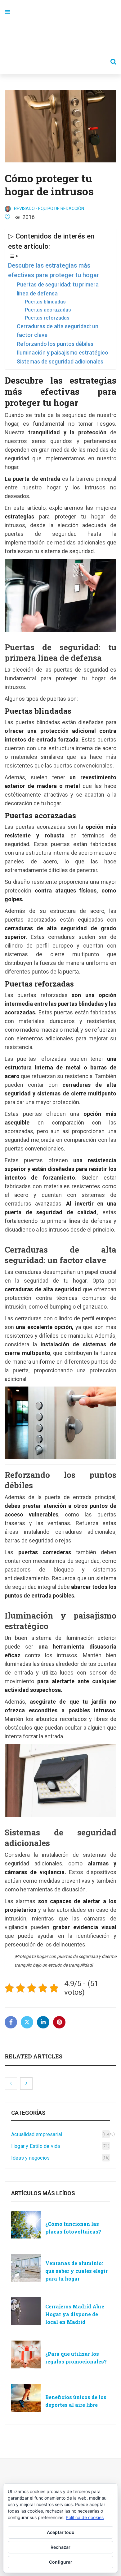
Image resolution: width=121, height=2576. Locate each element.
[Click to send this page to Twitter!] (27, 2022)
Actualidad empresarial (37, 2134)
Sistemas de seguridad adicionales (60, 361)
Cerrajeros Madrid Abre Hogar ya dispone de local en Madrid (75, 2314)
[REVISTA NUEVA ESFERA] (60, 37)
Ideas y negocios (30, 2158)
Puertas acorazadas (48, 310)
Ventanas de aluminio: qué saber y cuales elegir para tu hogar (76, 2271)
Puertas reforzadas (47, 318)
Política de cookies (85, 2517)
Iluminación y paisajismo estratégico (63, 353)
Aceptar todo (61, 2532)
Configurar (61, 2562)
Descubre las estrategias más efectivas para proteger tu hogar (54, 271)
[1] (7, 217)
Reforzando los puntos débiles (55, 344)
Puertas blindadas (45, 302)
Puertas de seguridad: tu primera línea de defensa (58, 289)
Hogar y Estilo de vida (36, 2146)
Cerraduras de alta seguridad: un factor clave (58, 331)
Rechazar (60, 2547)
